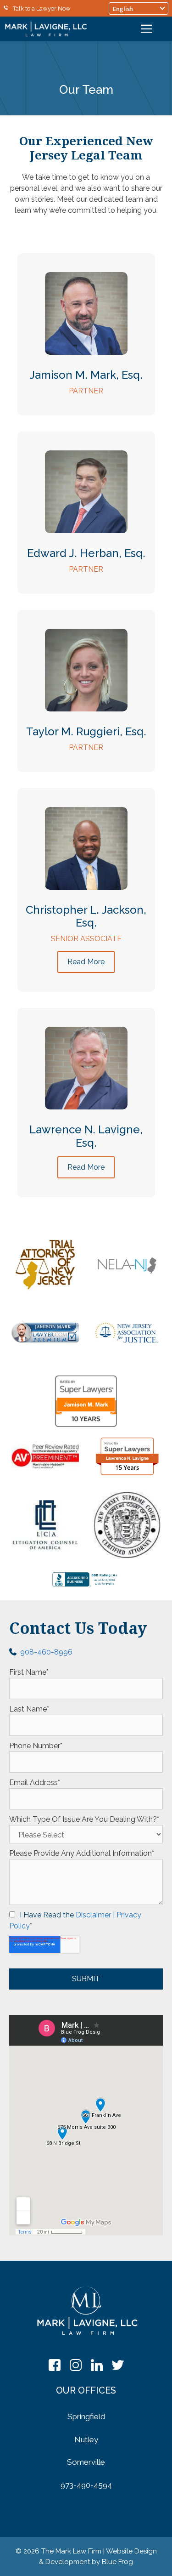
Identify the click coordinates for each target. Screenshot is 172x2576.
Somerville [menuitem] (86, 2462)
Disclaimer (93, 1915)
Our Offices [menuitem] (86, 2390)
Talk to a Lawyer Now (42, 9)
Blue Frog (117, 2562)
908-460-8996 (46, 1652)
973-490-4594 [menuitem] (86, 2485)
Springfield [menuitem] (86, 2417)
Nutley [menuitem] (86, 2440)
